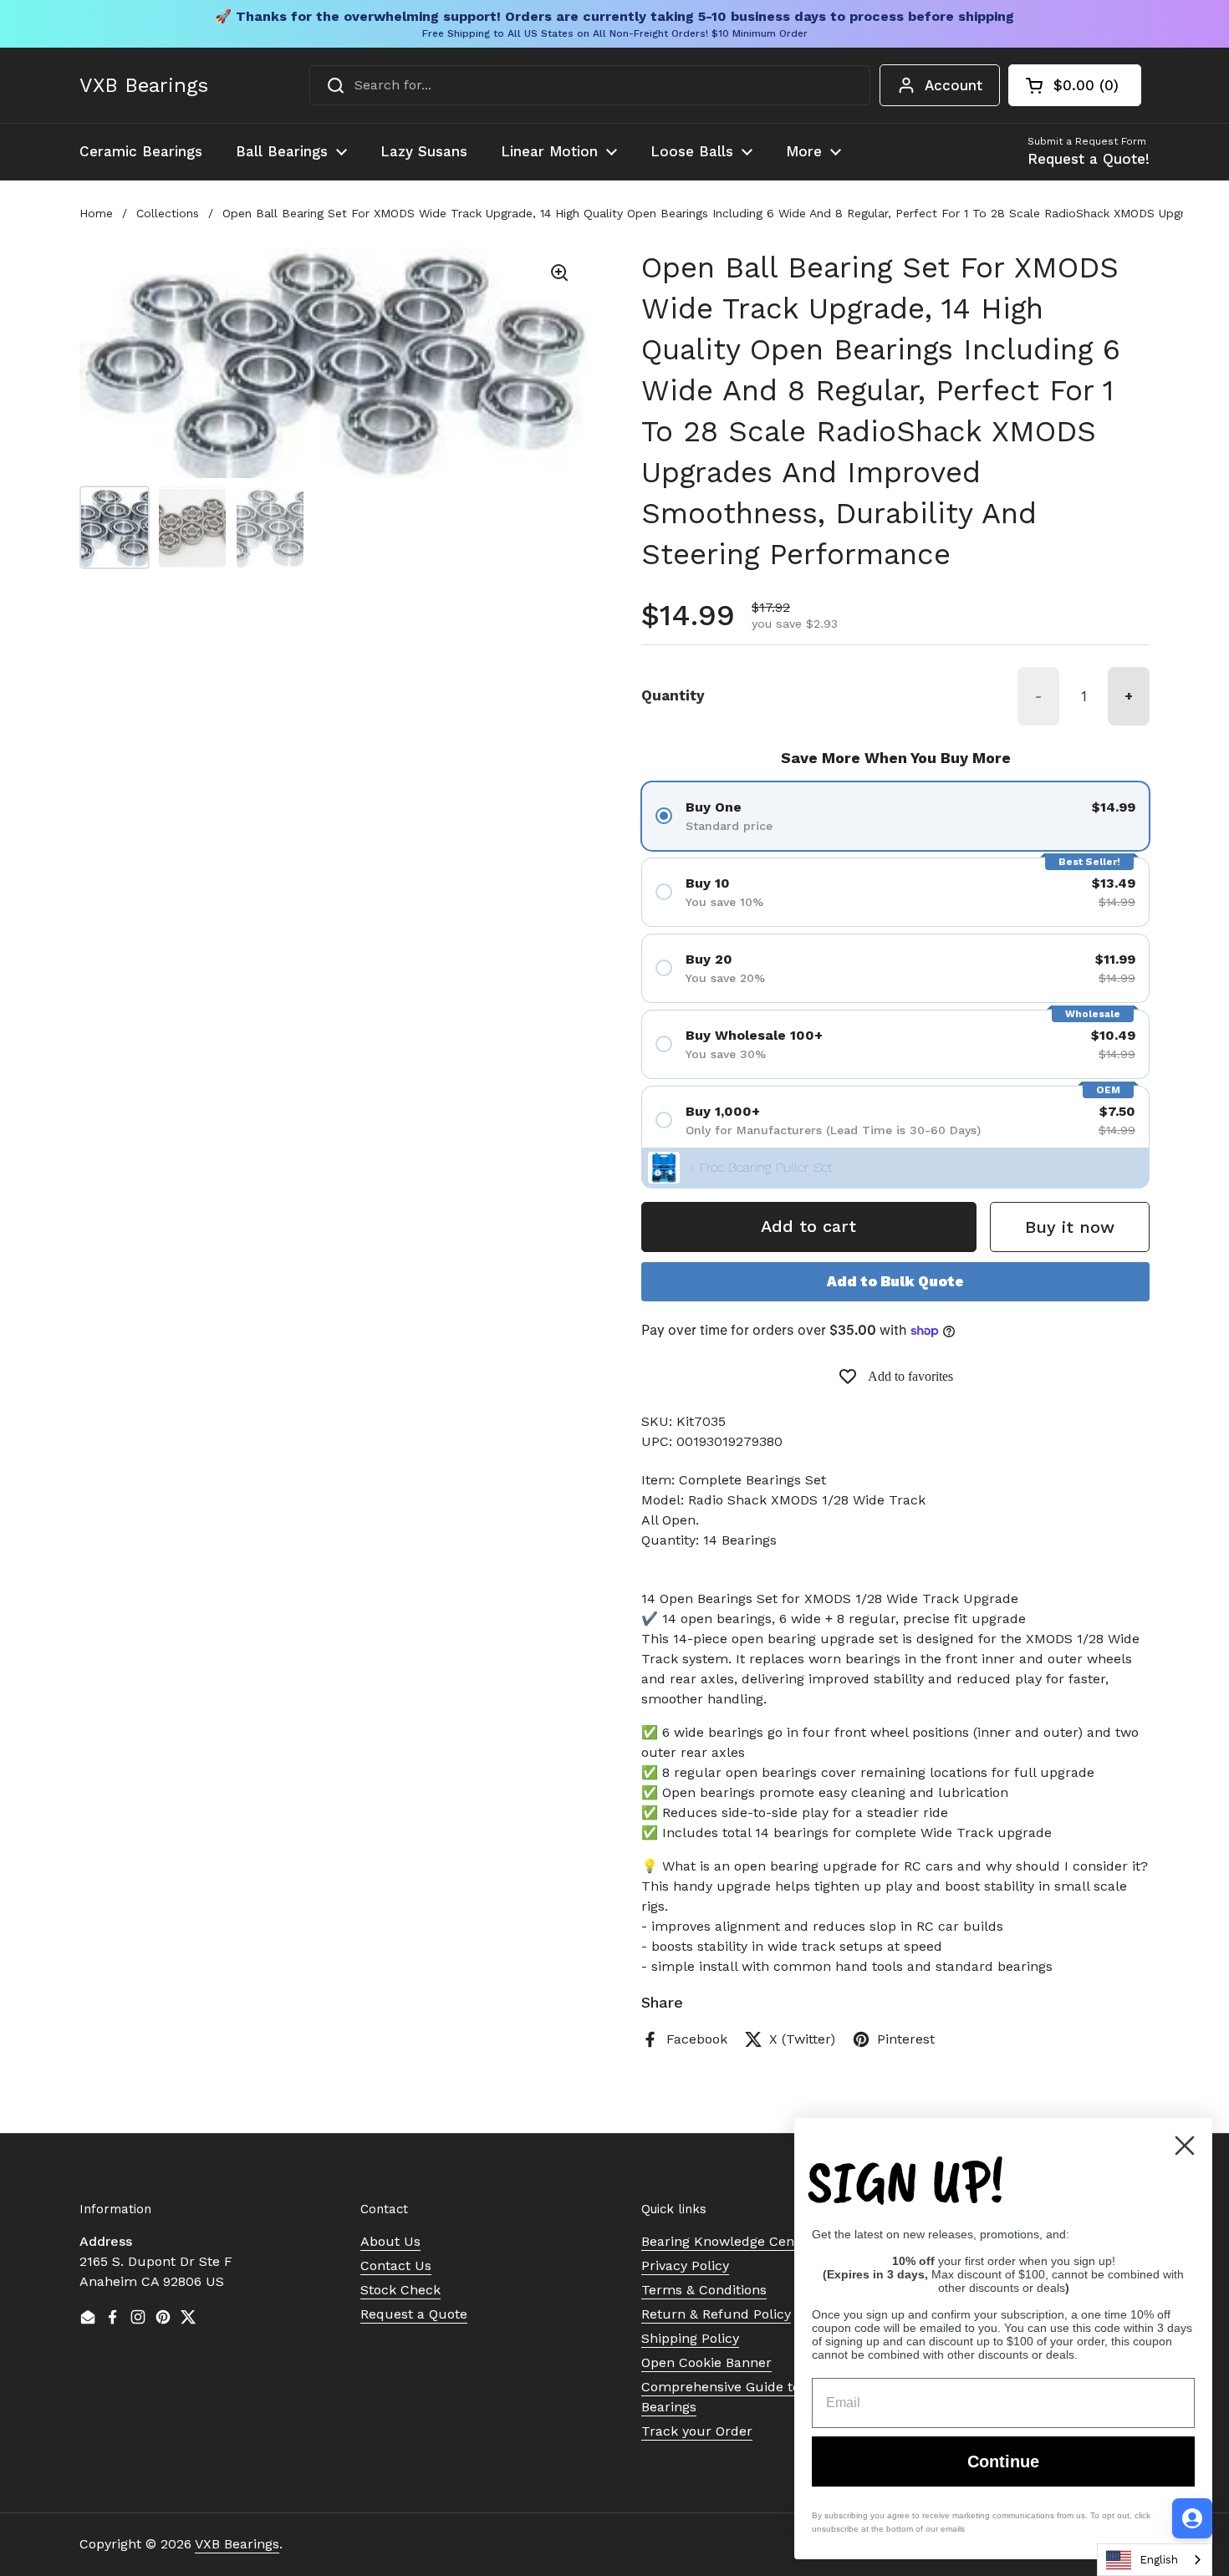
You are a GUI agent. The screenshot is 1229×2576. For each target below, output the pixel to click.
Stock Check (400, 2290)
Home (96, 213)
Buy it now (1070, 1227)
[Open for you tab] (1192, 2518)
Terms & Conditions (704, 2290)
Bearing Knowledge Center (727, 2241)
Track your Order (697, 2431)
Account (954, 85)
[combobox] (590, 85)
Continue (1003, 2461)
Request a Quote (414, 2314)
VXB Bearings (144, 85)
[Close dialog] (1185, 2146)
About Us (390, 2241)
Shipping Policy (690, 2338)
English (1159, 2560)
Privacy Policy (685, 2265)
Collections (168, 213)
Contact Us (396, 2265)
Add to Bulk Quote (895, 1281)
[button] (1075, 85)
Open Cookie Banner (706, 2362)
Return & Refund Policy (716, 2314)
